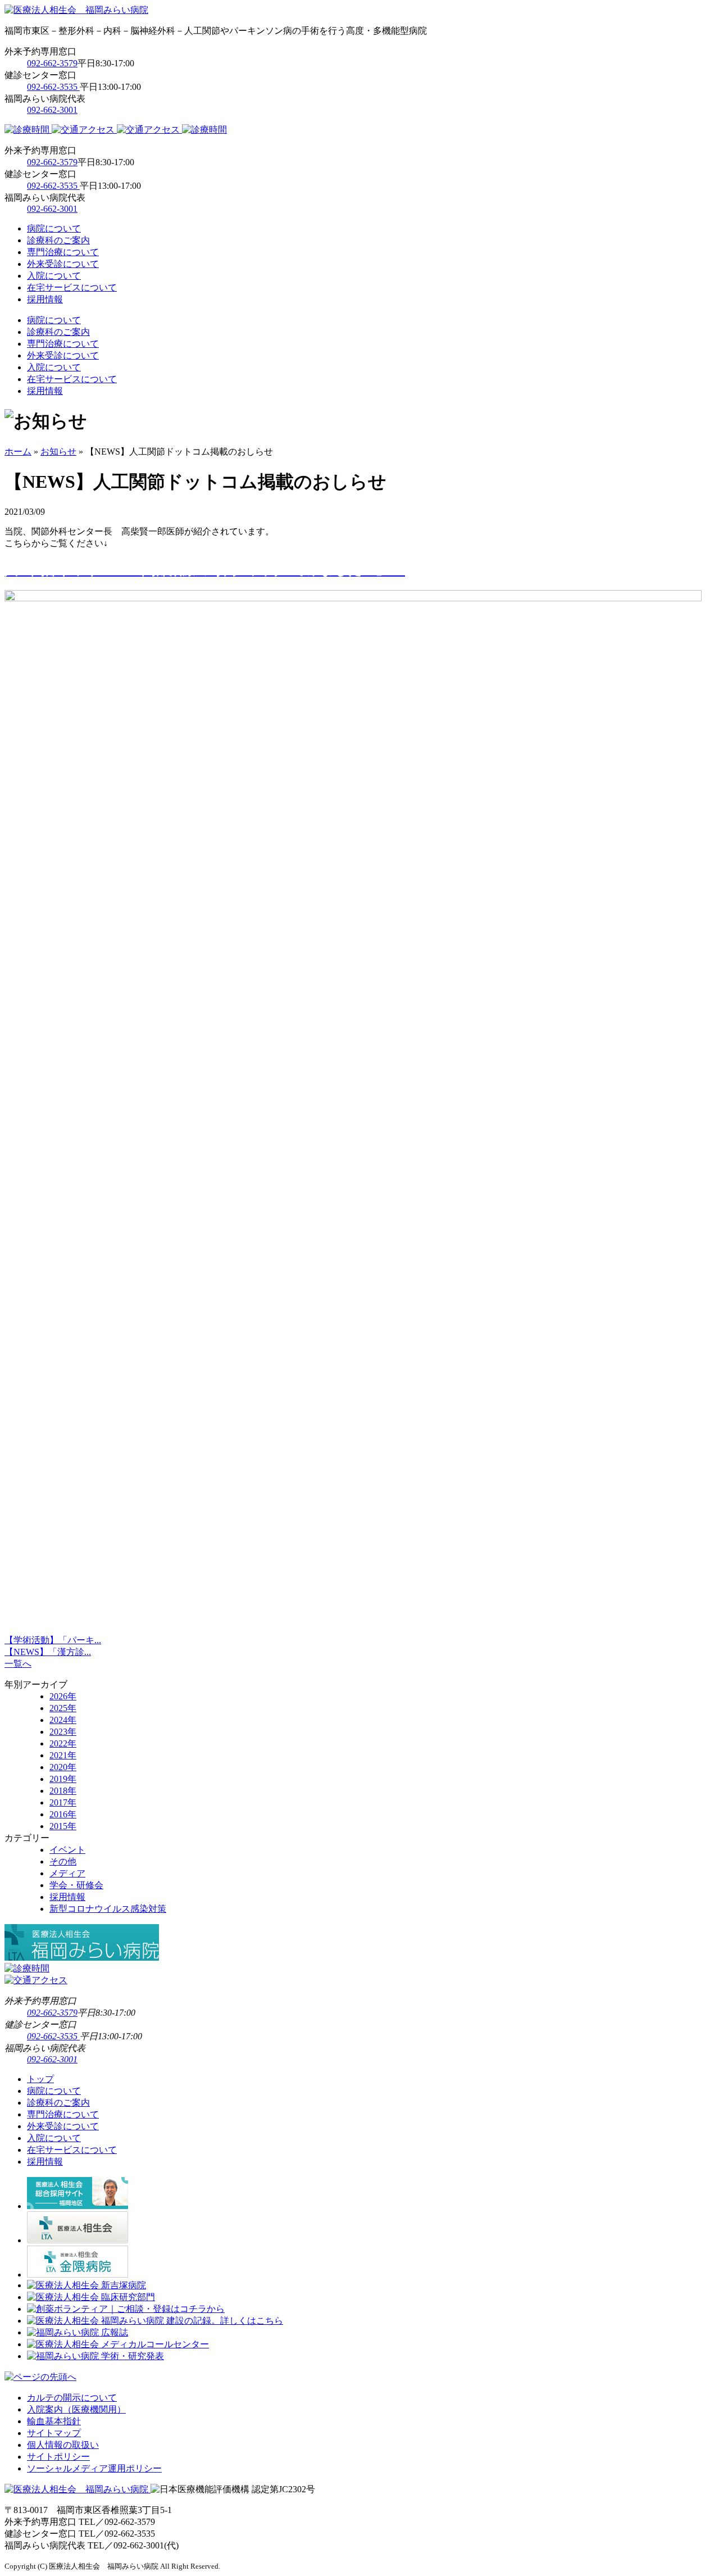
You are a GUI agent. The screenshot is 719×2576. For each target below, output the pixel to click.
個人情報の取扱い (63, 2445)
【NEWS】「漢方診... (48, 1652)
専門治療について (63, 252)
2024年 (63, 1720)
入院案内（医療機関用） (76, 2409)
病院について (54, 228)
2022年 (63, 1743)
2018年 (63, 1791)
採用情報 (45, 299)
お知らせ (58, 452)
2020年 (63, 1767)
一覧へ (18, 1664)
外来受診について (63, 264)
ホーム (18, 452)
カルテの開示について (72, 2398)
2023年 (63, 1732)
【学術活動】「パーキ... (53, 1640)
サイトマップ (54, 2433)
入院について (54, 276)
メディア (67, 1873)
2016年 (63, 1814)
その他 (63, 1861)
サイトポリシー (58, 2457)
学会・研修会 (76, 1885)
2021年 (63, 1755)
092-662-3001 (52, 110)
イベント (67, 1850)
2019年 (63, 1779)
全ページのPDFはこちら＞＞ (94, 1595)
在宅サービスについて (72, 287)
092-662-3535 (53, 87)
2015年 (63, 1826)
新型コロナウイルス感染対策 (108, 1909)
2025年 (63, 1708)
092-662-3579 (52, 63)
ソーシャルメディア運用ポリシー (94, 2468)
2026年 (63, 1696)
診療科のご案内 (58, 240)
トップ (40, 2079)
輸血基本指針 (54, 2421)
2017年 (63, 1802)
